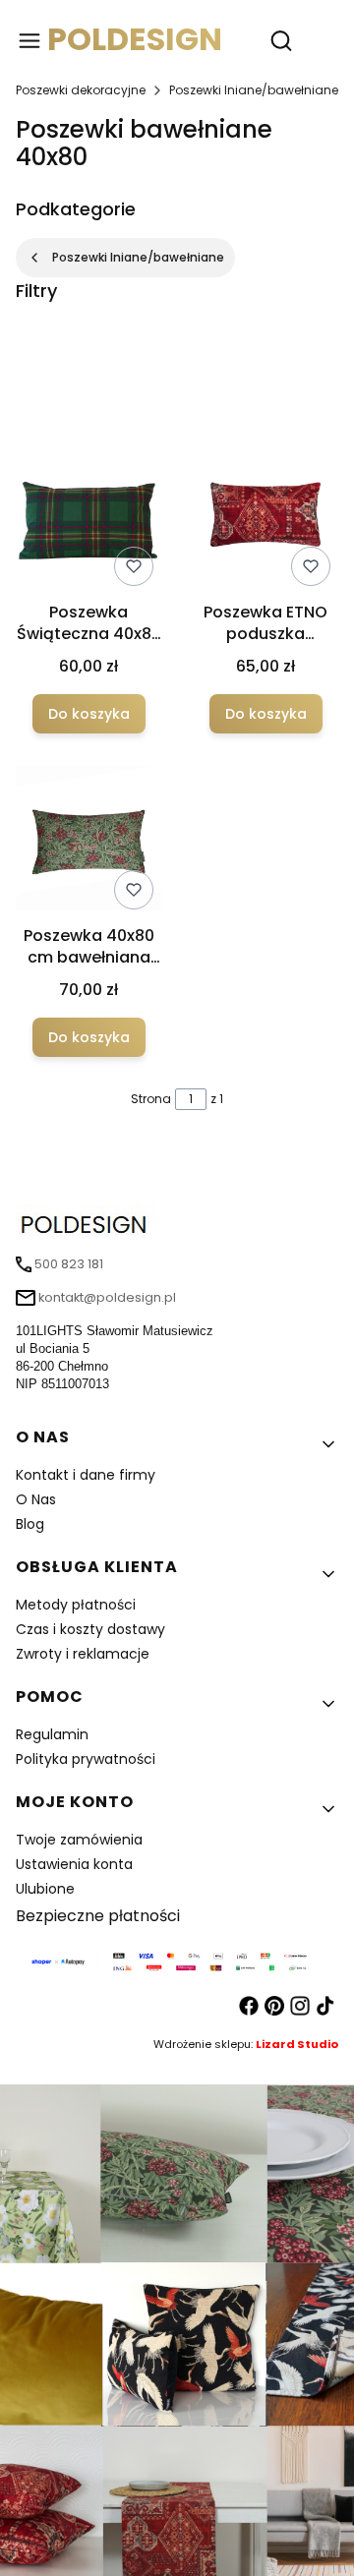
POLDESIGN (135, 39)
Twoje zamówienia (79, 1840)
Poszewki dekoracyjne (81, 90)
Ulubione (45, 1889)
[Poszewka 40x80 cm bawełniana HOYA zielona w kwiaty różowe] (88, 841)
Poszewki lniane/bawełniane (254, 90)
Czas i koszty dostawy (90, 1629)
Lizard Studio (297, 2044)
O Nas (36, 1499)
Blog (30, 1524)
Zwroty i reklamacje (83, 1654)
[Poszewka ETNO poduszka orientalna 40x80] (265, 518)
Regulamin (52, 1734)
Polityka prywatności (86, 1759)
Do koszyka (89, 714)
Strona (151, 1099)
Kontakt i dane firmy (86, 1475)
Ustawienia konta (74, 1864)
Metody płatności (76, 1605)
